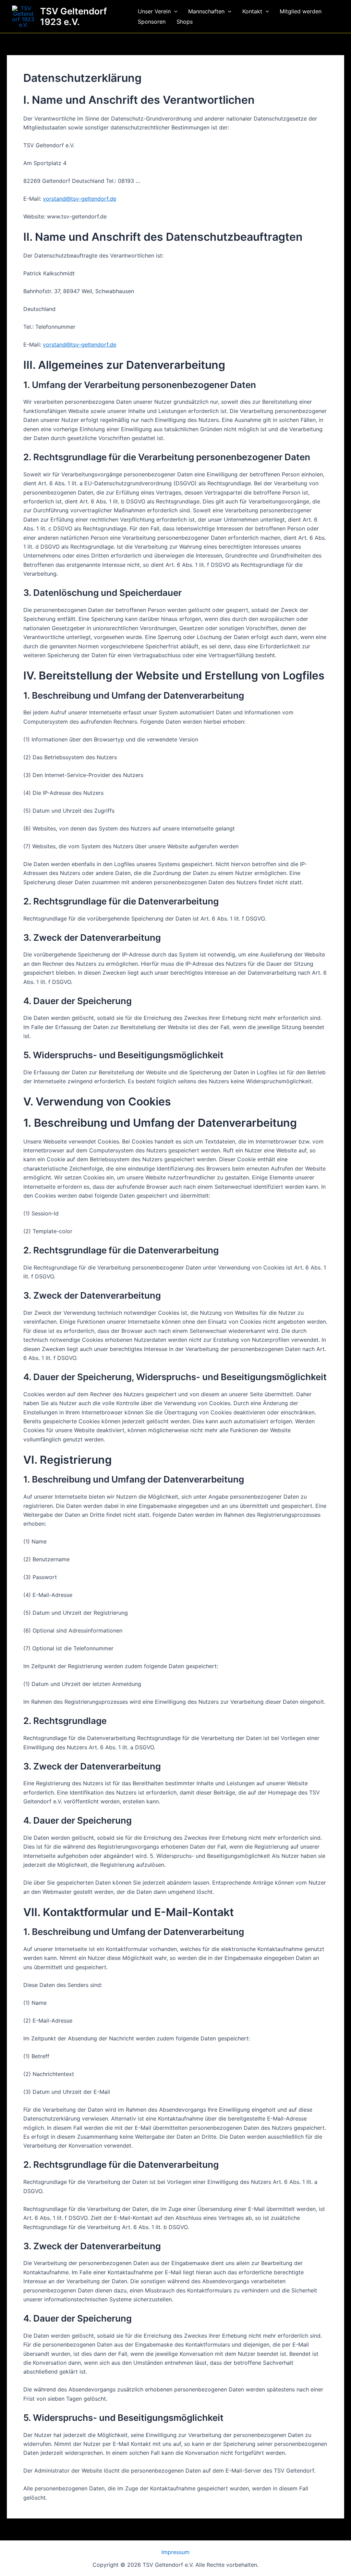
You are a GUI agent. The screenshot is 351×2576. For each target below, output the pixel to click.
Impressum (175, 2552)
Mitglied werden (301, 11)
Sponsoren (152, 22)
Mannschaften (206, 11)
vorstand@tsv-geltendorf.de (80, 199)
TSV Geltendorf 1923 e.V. (74, 16)
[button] (174, 11)
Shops (185, 22)
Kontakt (252, 11)
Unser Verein (154, 11)
